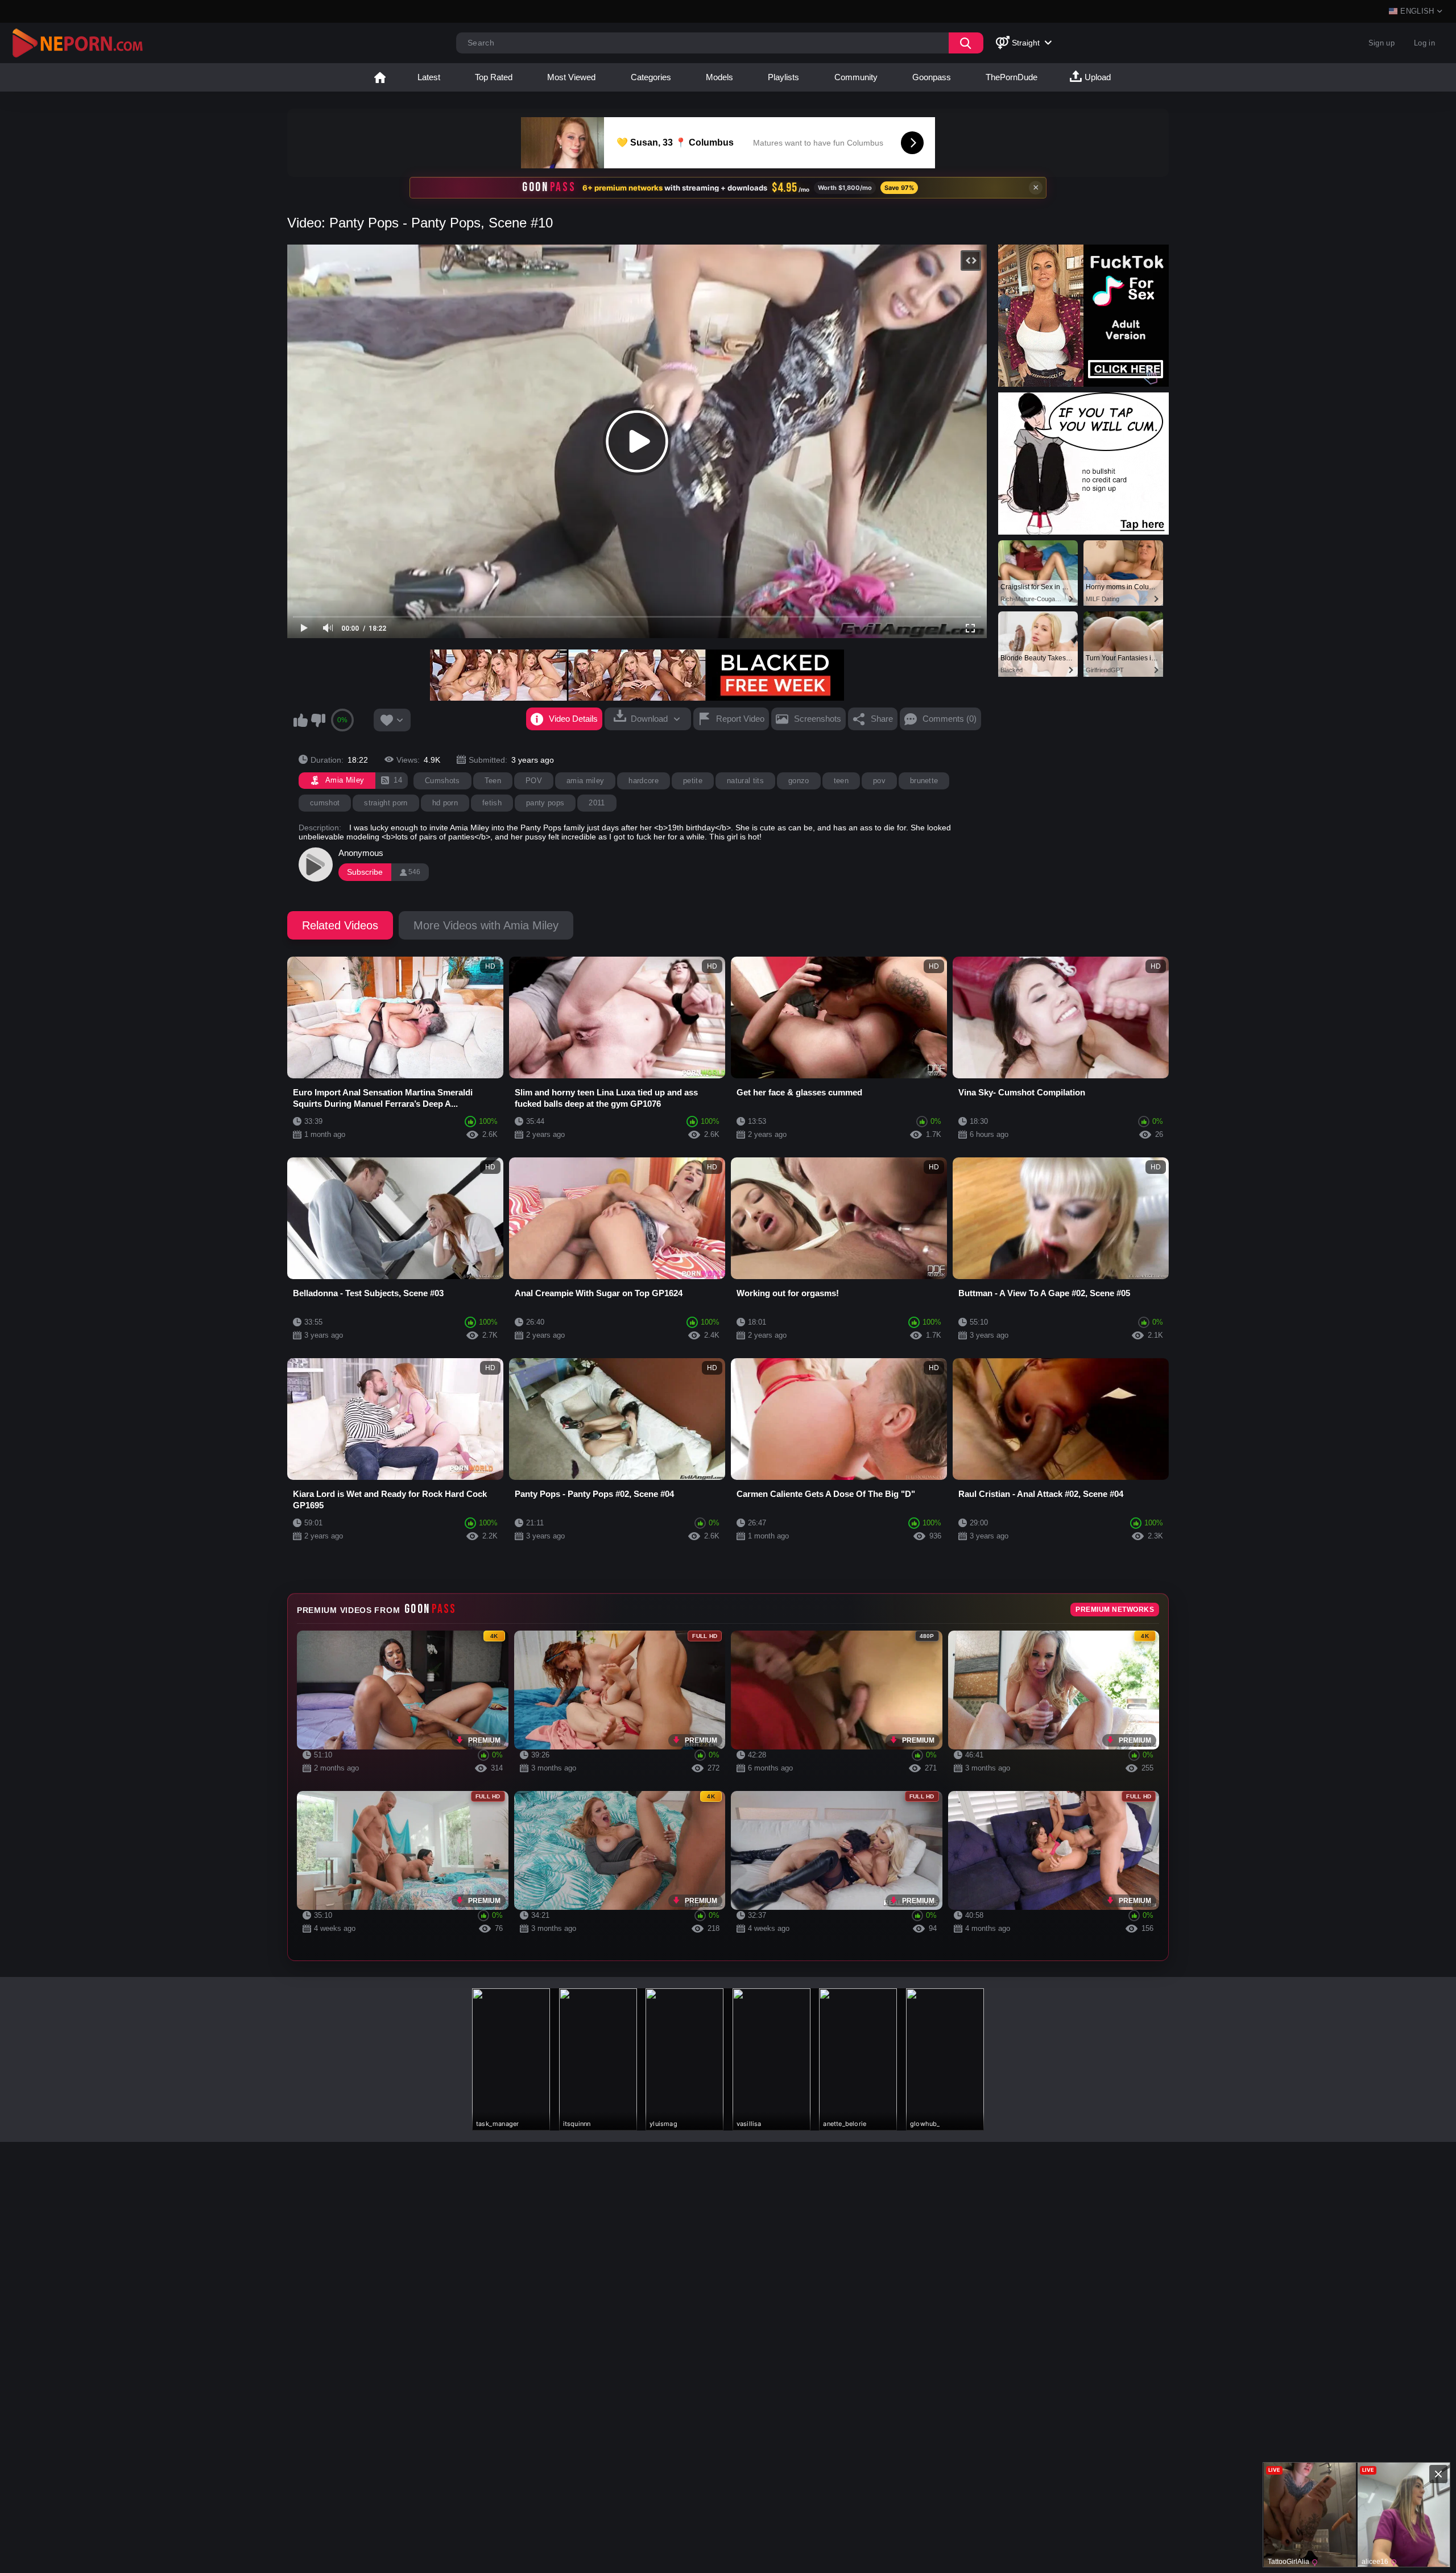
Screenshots (818, 719)
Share (882, 719)
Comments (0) (950, 719)
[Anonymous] (316, 864)
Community (856, 77)
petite (693, 781)
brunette (924, 781)
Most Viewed (571, 77)
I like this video (300, 720)
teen (841, 781)
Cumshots (442, 781)
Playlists (783, 77)
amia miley (585, 781)
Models (719, 77)
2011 (597, 803)
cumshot (325, 803)
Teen (493, 781)
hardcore (644, 781)
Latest (429, 77)
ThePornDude (1012, 77)
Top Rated (494, 77)
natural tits (745, 781)
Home (380, 77)
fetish (492, 803)
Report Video (740, 719)
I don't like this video (318, 720)
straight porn (386, 803)
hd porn (445, 803)
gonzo (799, 781)
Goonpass (932, 77)
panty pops (545, 803)
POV (534, 781)
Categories (651, 77)
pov (879, 781)
